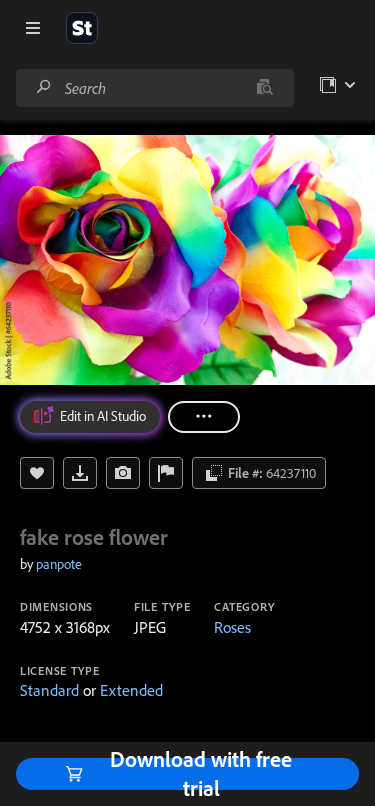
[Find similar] (264, 88)
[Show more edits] (204, 417)
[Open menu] (33, 28)
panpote (59, 564)
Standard (49, 690)
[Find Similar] (123, 473)
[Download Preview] (80, 473)
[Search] (44, 87)
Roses (232, 627)
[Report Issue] (166, 473)
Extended (131, 690)
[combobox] (154, 88)
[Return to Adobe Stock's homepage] (82, 28)
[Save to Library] (37, 473)
